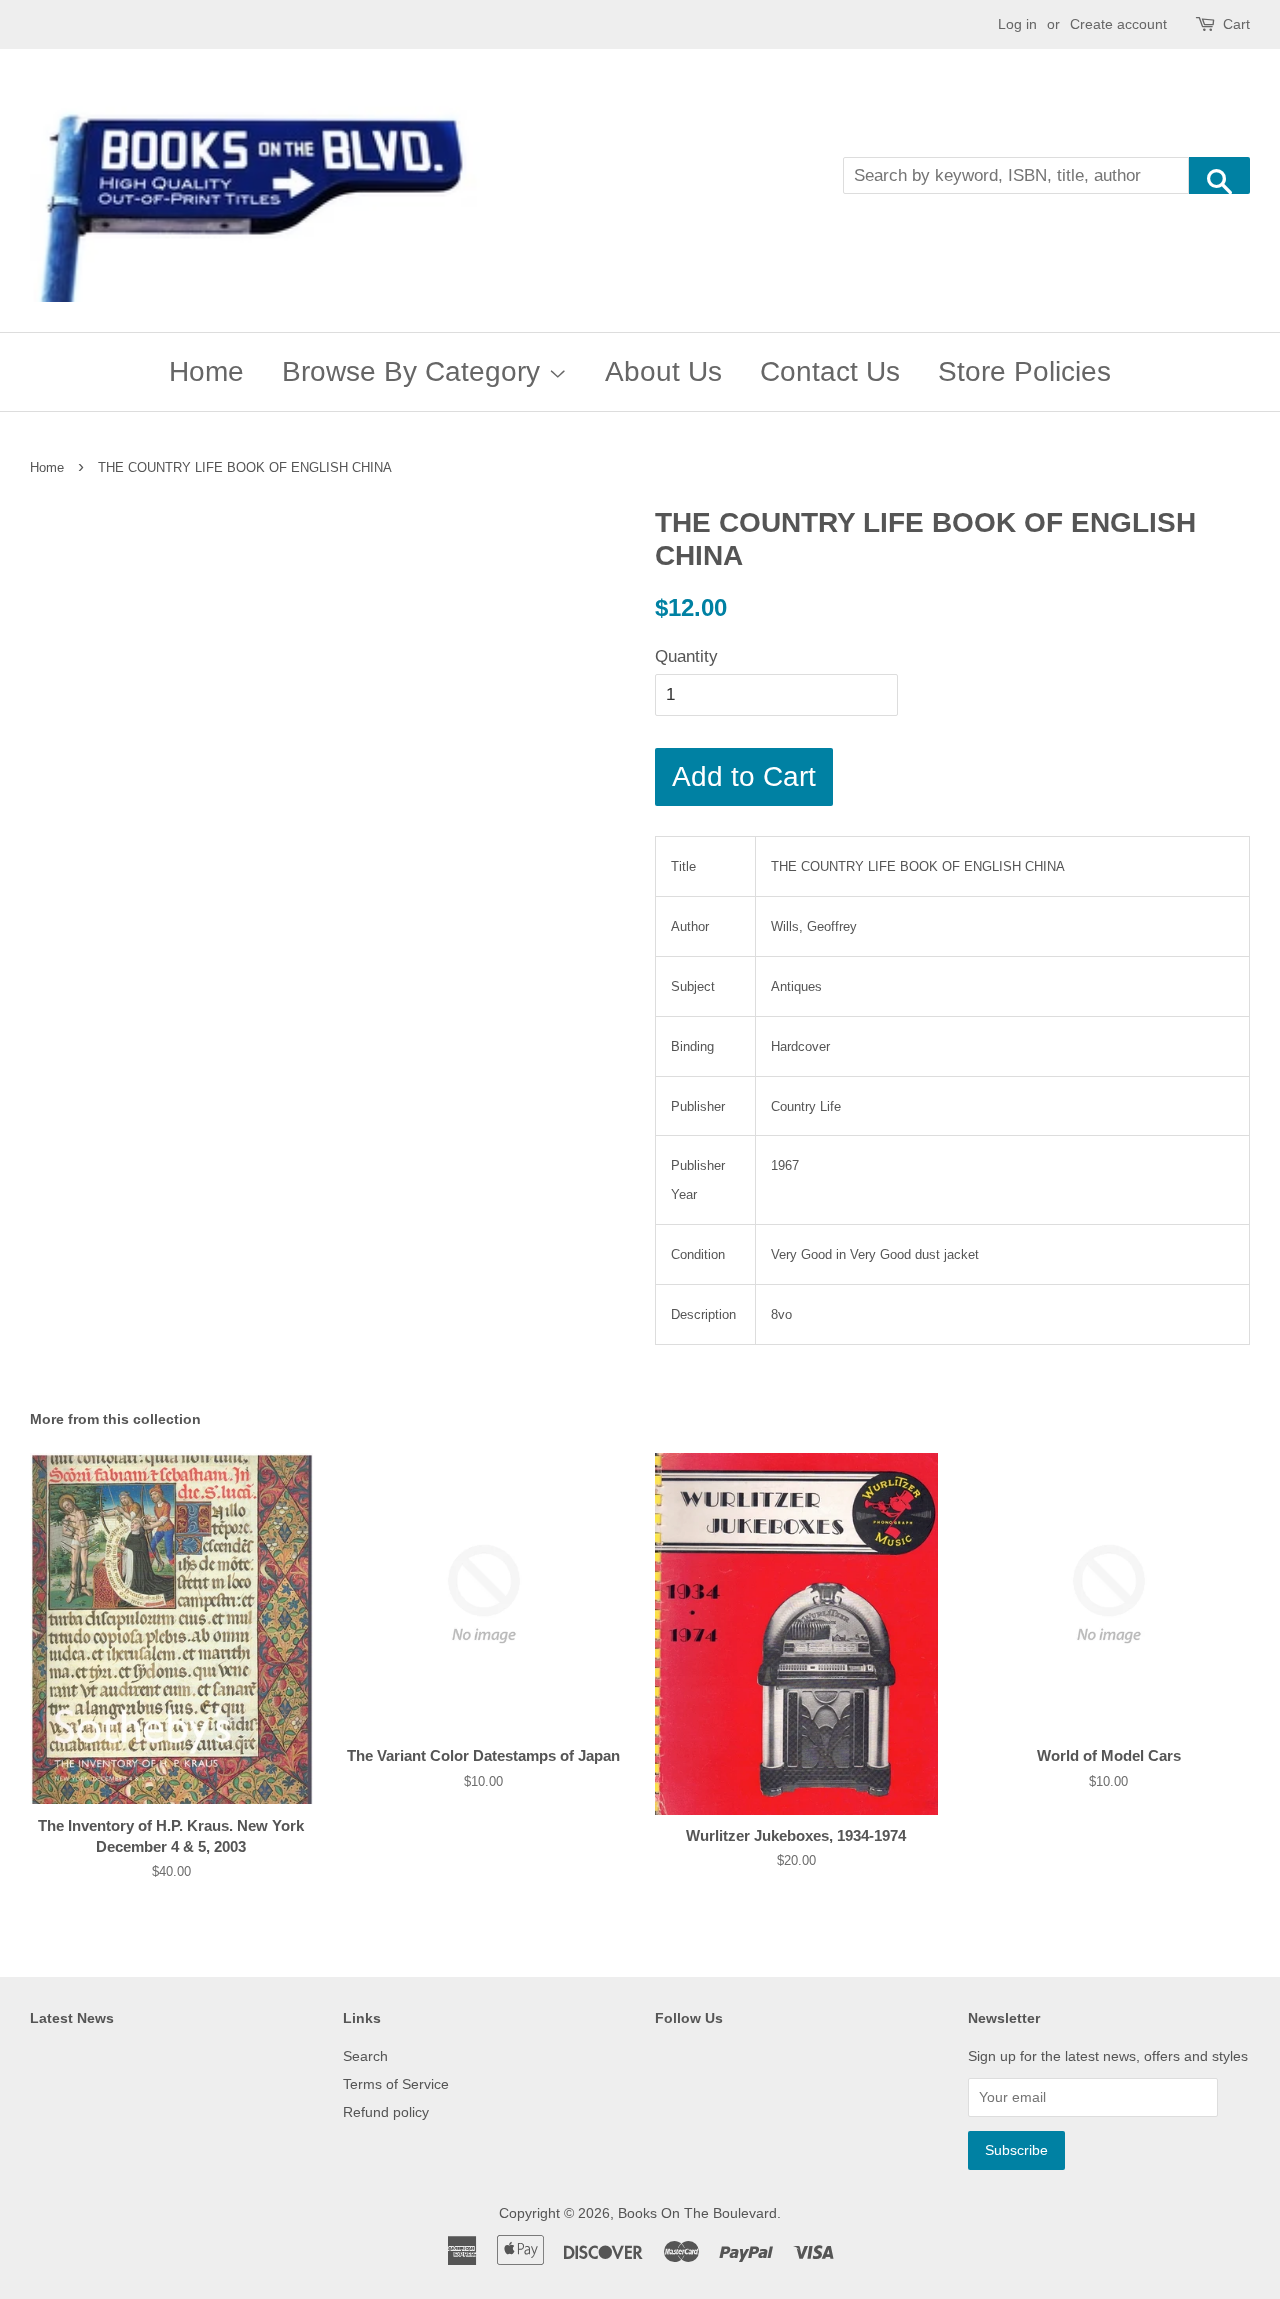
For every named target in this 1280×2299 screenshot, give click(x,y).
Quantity (686, 656)
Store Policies (1024, 371)
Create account (1118, 24)
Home (206, 371)
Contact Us (830, 371)
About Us (663, 371)
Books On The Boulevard (697, 2213)
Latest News (72, 2018)
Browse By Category (415, 371)
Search (365, 2056)
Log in (1017, 24)
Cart (1236, 24)
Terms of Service (396, 2084)
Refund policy (386, 2112)
